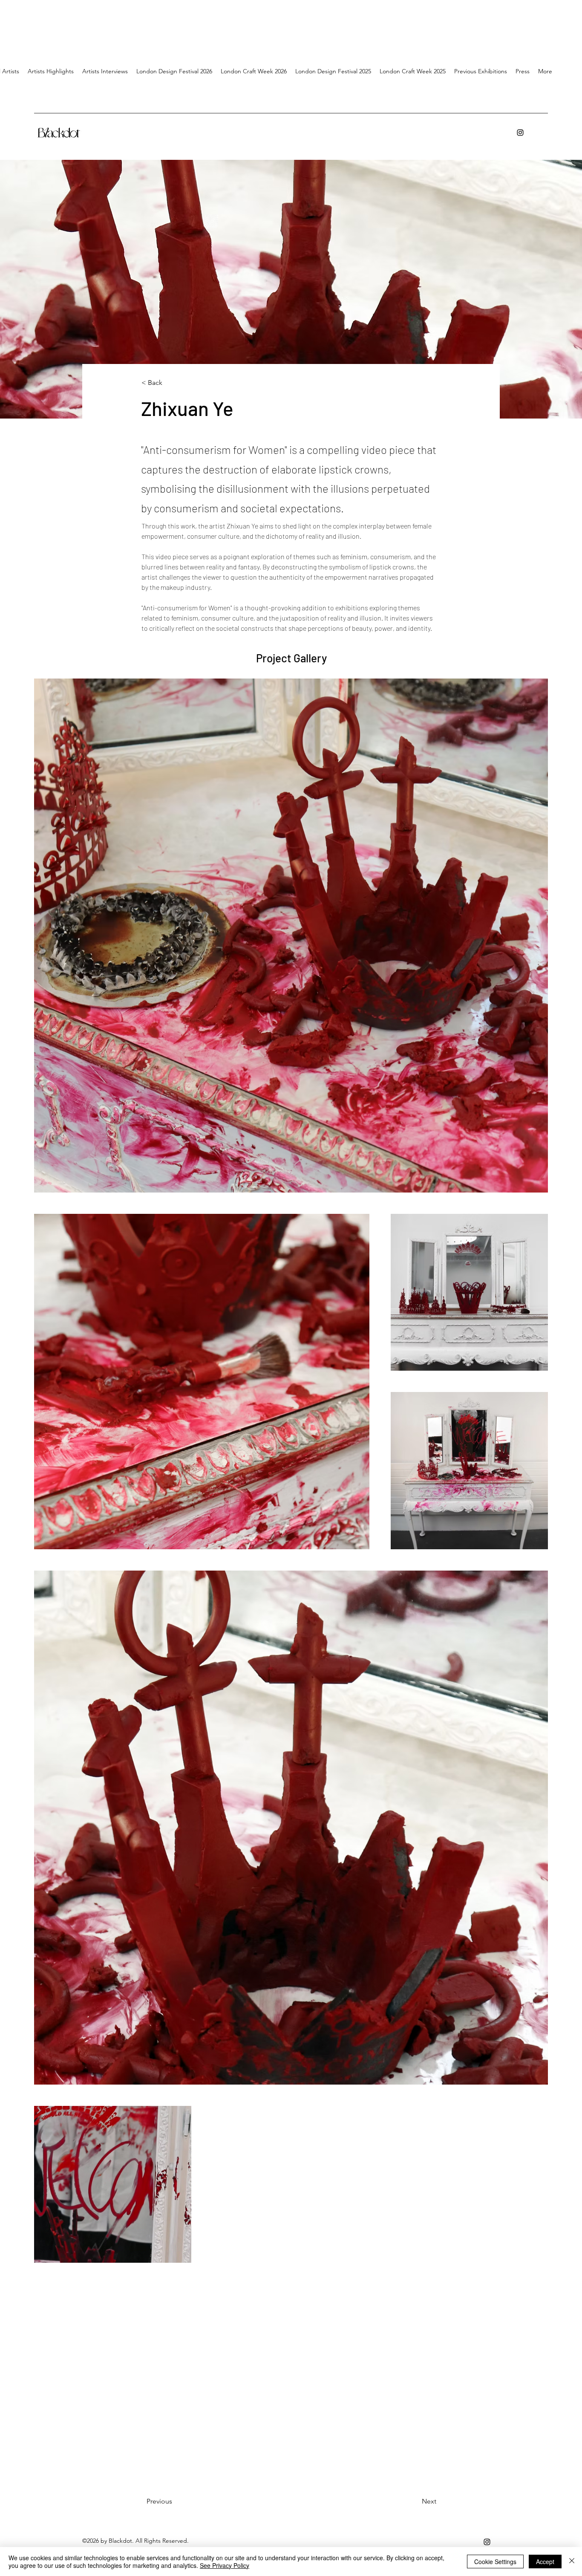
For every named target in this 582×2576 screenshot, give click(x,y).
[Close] (572, 2562)
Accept (545, 2562)
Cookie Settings (495, 2562)
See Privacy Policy (225, 2565)
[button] (105, 71)
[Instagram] (520, 133)
